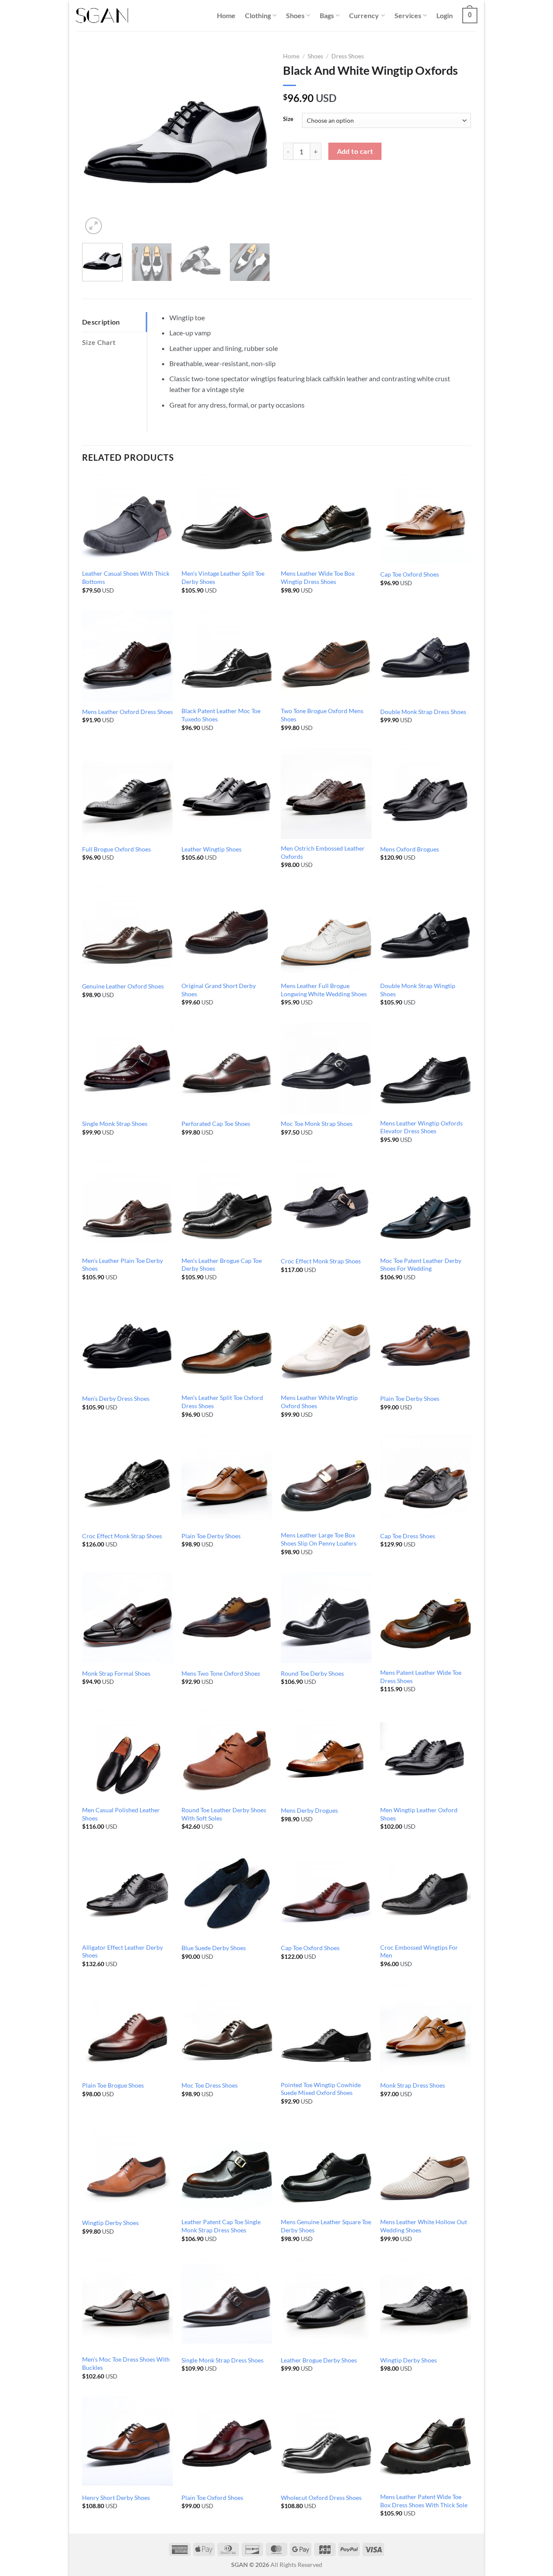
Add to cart (355, 151)
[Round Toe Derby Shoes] (326, 1618)
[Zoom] (94, 226)
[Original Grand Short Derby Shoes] (227, 931)
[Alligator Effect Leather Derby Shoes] (127, 1892)
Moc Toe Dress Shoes (210, 2085)
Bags (327, 15)
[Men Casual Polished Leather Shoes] (127, 1755)
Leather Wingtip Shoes (211, 849)
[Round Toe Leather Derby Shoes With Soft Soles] (227, 1755)
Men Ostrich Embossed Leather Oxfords (323, 852)
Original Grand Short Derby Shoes (219, 990)
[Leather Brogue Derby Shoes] (326, 2305)
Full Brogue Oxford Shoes (116, 849)
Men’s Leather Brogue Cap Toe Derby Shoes (222, 1265)
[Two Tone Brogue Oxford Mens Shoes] (326, 656)
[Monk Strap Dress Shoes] (426, 2030)
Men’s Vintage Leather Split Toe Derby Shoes (223, 577)
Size (288, 119)
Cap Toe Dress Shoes (408, 1536)
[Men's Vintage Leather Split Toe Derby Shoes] (227, 519)
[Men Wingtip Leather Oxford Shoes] (426, 1755)
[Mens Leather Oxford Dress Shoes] (127, 656)
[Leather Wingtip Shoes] (227, 794)
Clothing (258, 15)
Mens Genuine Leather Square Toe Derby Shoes (326, 2226)
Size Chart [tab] (99, 342)
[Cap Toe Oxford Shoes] (426, 519)
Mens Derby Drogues (309, 1810)
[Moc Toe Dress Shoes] (227, 2030)
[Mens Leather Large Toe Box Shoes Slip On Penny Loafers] (326, 1480)
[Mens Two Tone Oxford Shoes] (227, 1618)
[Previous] (97, 142)
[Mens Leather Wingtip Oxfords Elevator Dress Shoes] (426, 1068)
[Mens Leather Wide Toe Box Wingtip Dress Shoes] (326, 519)
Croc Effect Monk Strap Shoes (321, 1261)
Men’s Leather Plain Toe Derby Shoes (122, 1265)
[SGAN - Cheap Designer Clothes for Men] (102, 16)
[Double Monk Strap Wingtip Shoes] (426, 931)
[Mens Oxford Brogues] (426, 794)
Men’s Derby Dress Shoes (116, 1398)
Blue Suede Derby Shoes (214, 1948)
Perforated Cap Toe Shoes (216, 1124)
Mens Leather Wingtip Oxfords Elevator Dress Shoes (421, 1127)
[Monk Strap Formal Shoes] (127, 1618)
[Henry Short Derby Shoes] (127, 2442)
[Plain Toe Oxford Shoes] (227, 2442)
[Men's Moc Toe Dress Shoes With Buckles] (127, 2305)
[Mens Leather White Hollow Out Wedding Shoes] (426, 2167)
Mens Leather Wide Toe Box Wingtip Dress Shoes (318, 577)
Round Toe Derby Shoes (312, 1673)
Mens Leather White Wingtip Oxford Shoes (319, 1402)
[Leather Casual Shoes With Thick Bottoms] (127, 519)
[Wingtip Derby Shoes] (127, 2167)
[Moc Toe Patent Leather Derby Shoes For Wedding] (426, 1205)
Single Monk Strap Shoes (115, 1124)
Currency (364, 15)
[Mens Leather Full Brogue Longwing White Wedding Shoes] (326, 931)
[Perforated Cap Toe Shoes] (227, 1068)
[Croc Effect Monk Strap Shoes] (326, 1205)
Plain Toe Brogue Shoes (113, 2085)
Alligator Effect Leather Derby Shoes (122, 1951)
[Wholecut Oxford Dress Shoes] (326, 2442)
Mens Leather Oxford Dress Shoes (127, 712)
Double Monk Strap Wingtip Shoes (418, 990)
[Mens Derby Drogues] (326, 1755)
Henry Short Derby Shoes (116, 2498)
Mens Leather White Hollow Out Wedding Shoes (424, 2226)
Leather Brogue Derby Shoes (319, 2360)
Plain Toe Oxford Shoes (212, 2498)
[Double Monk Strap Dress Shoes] (426, 656)
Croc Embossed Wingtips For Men (419, 1951)
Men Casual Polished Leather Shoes (121, 1814)
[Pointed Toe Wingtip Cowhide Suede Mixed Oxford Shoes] (326, 2030)
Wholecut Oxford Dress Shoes (321, 2498)
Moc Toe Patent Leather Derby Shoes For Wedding (421, 1265)
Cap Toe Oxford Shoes (410, 574)
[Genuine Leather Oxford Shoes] (127, 931)
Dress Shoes (348, 56)
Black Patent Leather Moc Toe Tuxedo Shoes (221, 715)
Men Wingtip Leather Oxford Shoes (419, 1814)
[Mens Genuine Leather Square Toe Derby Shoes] (326, 2167)
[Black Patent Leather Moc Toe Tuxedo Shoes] (227, 656)
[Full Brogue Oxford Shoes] (127, 794)
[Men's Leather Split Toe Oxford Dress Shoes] (227, 1343)
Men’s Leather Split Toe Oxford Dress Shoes (222, 1402)
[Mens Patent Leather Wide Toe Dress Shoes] (426, 1618)
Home (226, 15)
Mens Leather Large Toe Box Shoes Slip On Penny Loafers (319, 1539)
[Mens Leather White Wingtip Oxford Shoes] (326, 1343)
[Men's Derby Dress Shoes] (127, 1343)
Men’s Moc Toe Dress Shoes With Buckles (126, 2363)
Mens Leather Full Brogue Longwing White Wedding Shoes (324, 990)
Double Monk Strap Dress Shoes (423, 712)
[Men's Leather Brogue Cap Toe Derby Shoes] (227, 1205)
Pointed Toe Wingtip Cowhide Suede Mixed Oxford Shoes (321, 2089)
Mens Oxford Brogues (410, 849)
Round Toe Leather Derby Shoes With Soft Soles (224, 1814)
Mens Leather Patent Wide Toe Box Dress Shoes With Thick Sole (424, 2501)
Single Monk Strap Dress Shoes (222, 2360)
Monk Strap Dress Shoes (413, 2085)
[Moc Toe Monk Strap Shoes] (326, 1068)
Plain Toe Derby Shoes (410, 1398)
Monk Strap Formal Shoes (116, 1673)
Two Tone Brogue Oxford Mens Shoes (322, 715)
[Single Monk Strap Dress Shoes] (227, 2305)
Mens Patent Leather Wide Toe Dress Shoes (421, 1677)
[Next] (255, 142)
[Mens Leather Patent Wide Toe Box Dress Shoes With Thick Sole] (426, 2442)
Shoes (295, 15)
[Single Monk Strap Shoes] (127, 1068)
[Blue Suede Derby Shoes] (227, 1892)
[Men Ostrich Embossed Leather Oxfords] (326, 794)
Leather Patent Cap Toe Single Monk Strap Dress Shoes (221, 2226)
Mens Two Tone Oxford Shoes (221, 1673)
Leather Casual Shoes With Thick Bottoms (126, 577)
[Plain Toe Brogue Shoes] (127, 2030)
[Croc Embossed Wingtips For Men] (426, 1892)
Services (408, 15)
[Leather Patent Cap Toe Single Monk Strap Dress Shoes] (227, 2167)
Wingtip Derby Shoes (110, 2223)
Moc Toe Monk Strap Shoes (317, 1124)
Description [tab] (101, 322)
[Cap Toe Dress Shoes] (426, 1480)
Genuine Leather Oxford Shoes (123, 986)
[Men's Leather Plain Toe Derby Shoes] (127, 1205)
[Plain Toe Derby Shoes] (426, 1343)
